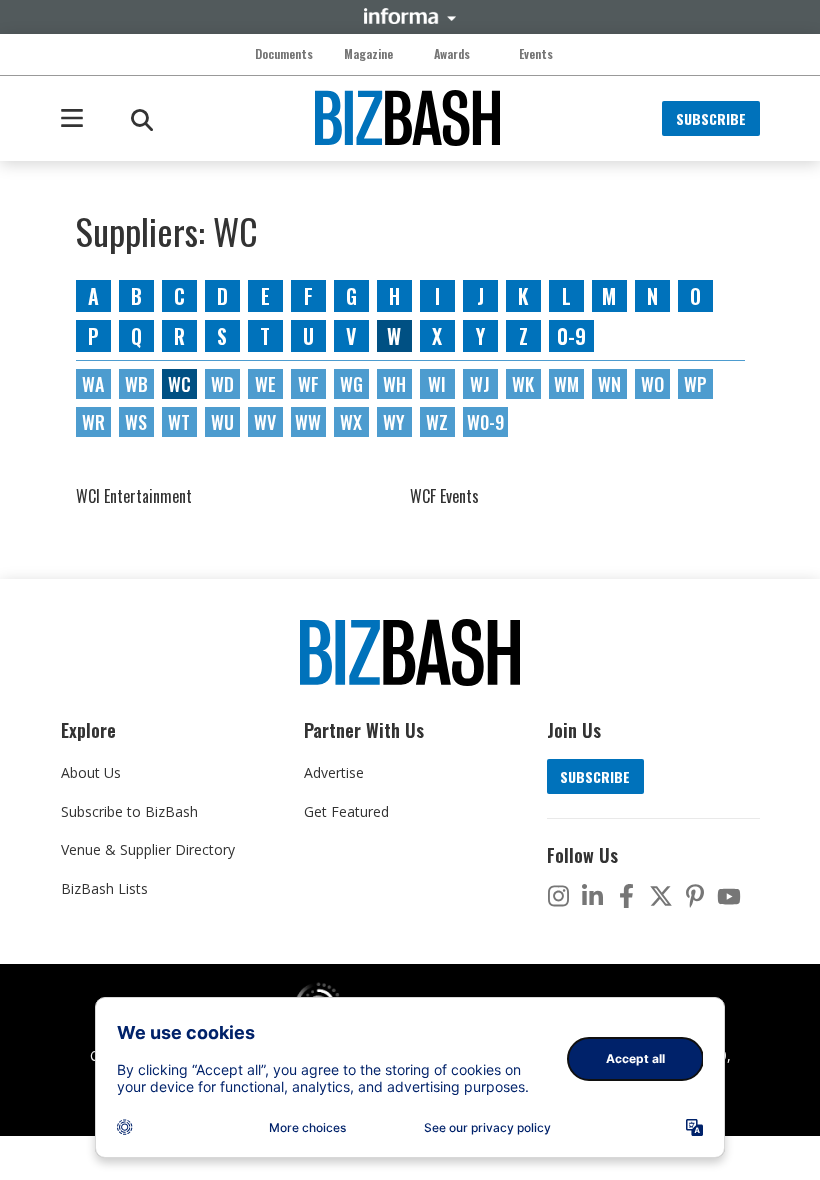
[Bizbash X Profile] (661, 896)
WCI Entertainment (134, 496)
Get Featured (346, 811)
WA (93, 384)
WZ (437, 422)
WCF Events (444, 496)
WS (136, 422)
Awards (452, 54)
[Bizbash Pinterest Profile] (695, 896)
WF (308, 384)
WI (437, 384)
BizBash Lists (104, 888)
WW (308, 422)
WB (136, 384)
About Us (91, 772)
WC (179, 384)
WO (652, 384)
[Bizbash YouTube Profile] (729, 896)
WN (609, 384)
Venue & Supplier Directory (148, 849)
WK (523, 384)
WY (394, 422)
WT (179, 422)
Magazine (368, 54)
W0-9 (485, 422)
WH (394, 384)
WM (566, 384)
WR (93, 422)
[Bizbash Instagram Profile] (559, 896)
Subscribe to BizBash (129, 811)
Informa (410, 16)
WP (695, 384)
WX (351, 422)
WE (265, 384)
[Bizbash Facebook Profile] (627, 896)
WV (265, 422)
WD (222, 384)
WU (222, 422)
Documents (284, 54)
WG (351, 384)
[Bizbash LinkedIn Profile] (593, 896)
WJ (480, 384)
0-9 (571, 336)
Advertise (334, 772)
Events (536, 54)
